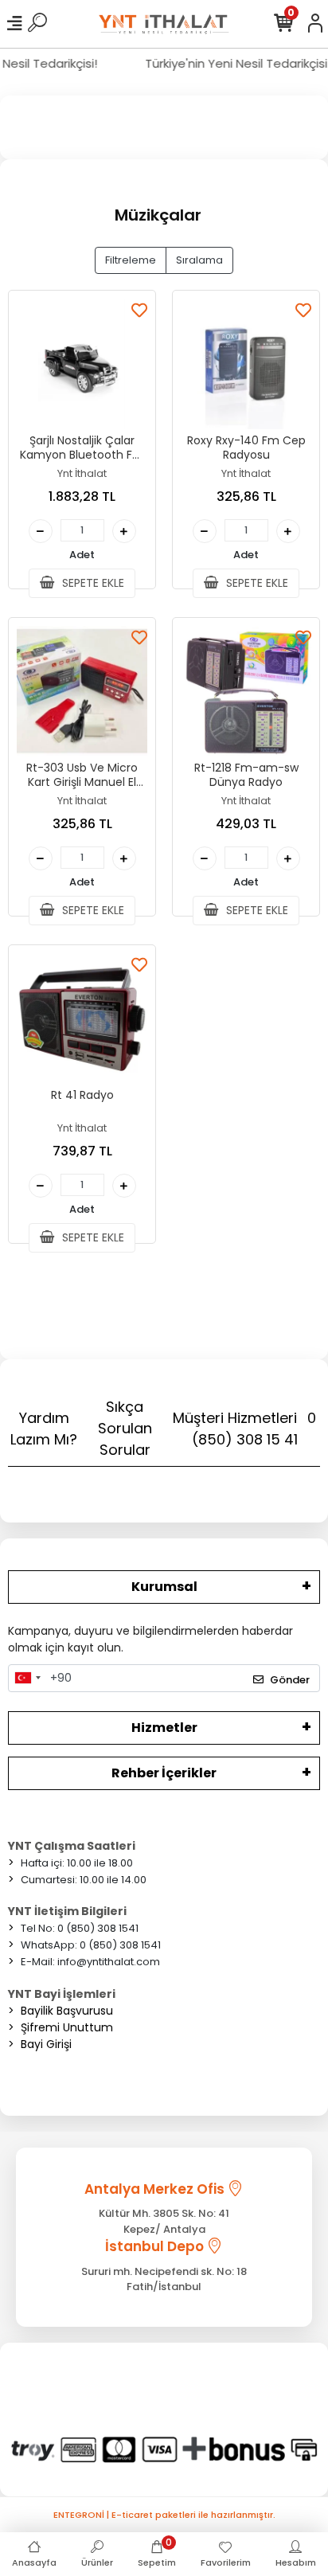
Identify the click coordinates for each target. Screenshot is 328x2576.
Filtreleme (131, 260)
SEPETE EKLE (92, 583)
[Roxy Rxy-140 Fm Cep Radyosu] (246, 364)
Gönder (290, 1680)
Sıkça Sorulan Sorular (125, 1428)
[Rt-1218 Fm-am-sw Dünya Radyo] (246, 691)
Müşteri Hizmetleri (244, 1429)
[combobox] (27, 1679)
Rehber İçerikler (164, 1773)
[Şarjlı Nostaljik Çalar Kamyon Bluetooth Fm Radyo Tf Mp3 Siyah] (82, 364)
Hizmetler (164, 1728)
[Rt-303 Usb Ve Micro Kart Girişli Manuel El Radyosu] (82, 691)
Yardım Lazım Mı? (44, 1429)
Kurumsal (164, 1587)
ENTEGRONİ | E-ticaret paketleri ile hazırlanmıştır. (164, 2515)
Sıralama (199, 260)
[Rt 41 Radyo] (82, 1018)
